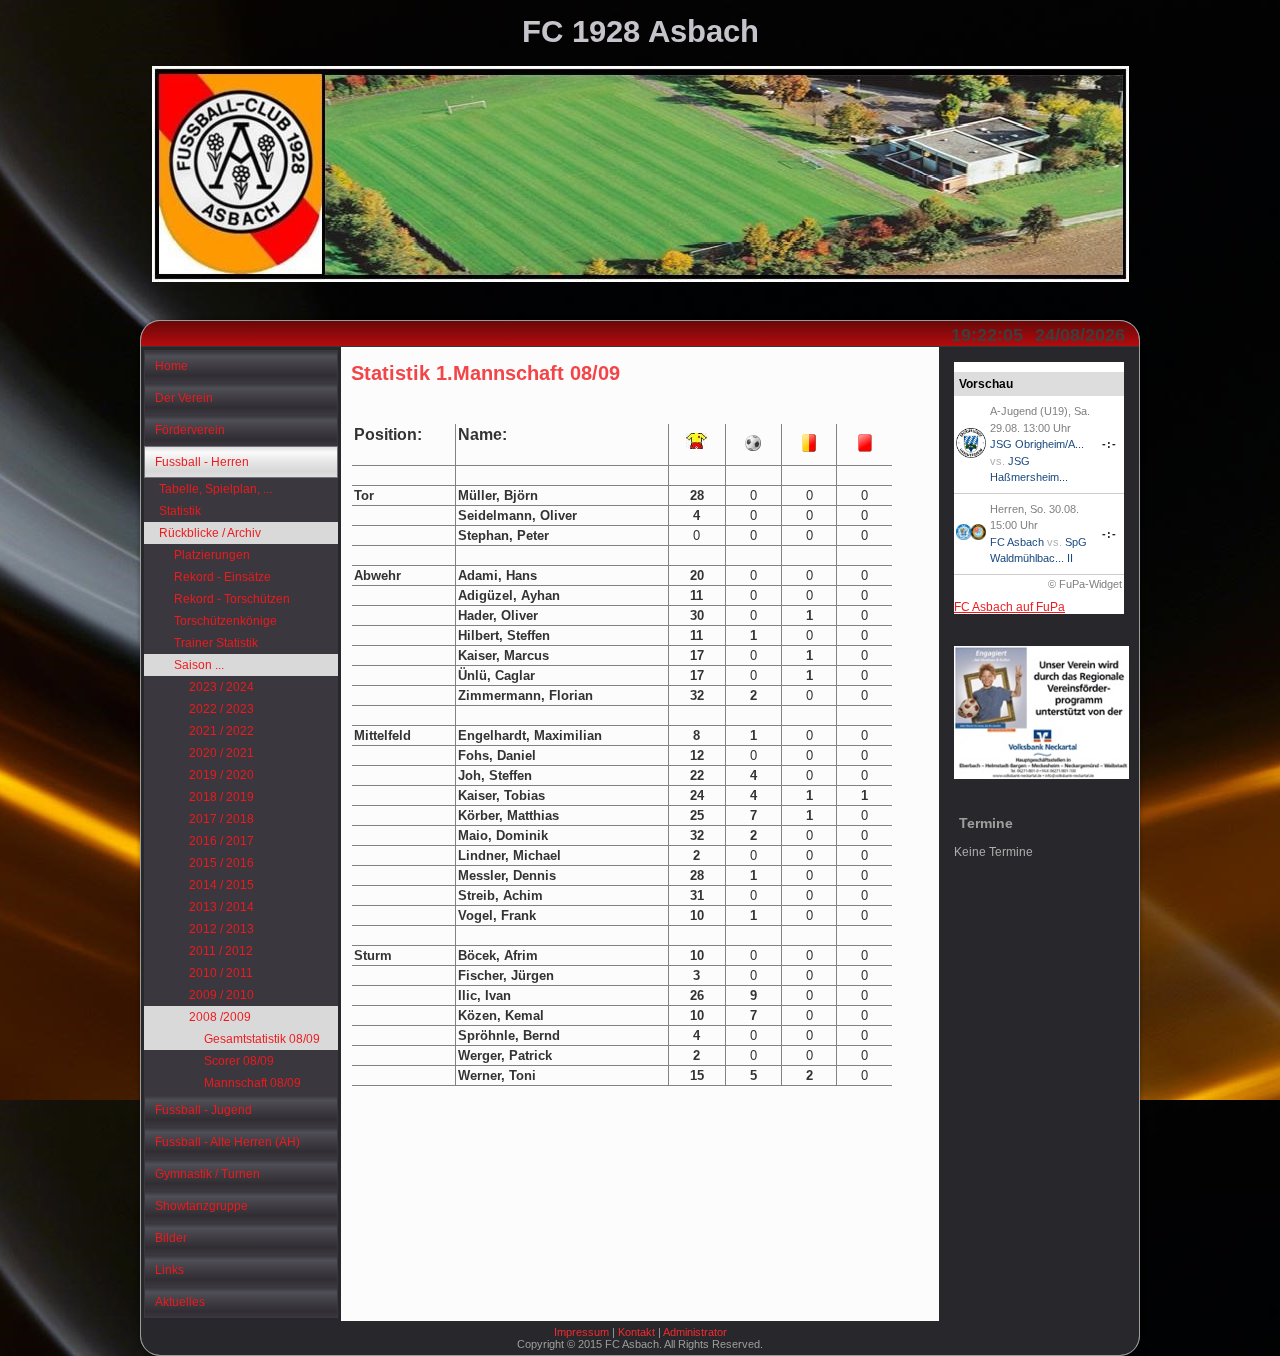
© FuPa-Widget (1085, 584)
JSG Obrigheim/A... (1037, 444)
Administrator (695, 1332)
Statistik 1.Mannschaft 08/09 (485, 373)
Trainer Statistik (216, 643)
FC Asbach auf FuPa (1009, 607)
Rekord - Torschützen (232, 599)
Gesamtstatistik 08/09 (262, 1039)
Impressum (581, 1332)
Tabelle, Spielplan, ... (215, 489)
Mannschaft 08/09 (252, 1083)
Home (171, 366)
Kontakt (636, 1332)
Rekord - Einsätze (222, 577)
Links (169, 1270)
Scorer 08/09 (239, 1061)
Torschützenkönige (225, 621)
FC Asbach (1017, 542)
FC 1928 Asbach (640, 31)
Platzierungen (212, 555)
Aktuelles (180, 1302)
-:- (1109, 444)
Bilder (171, 1238)
